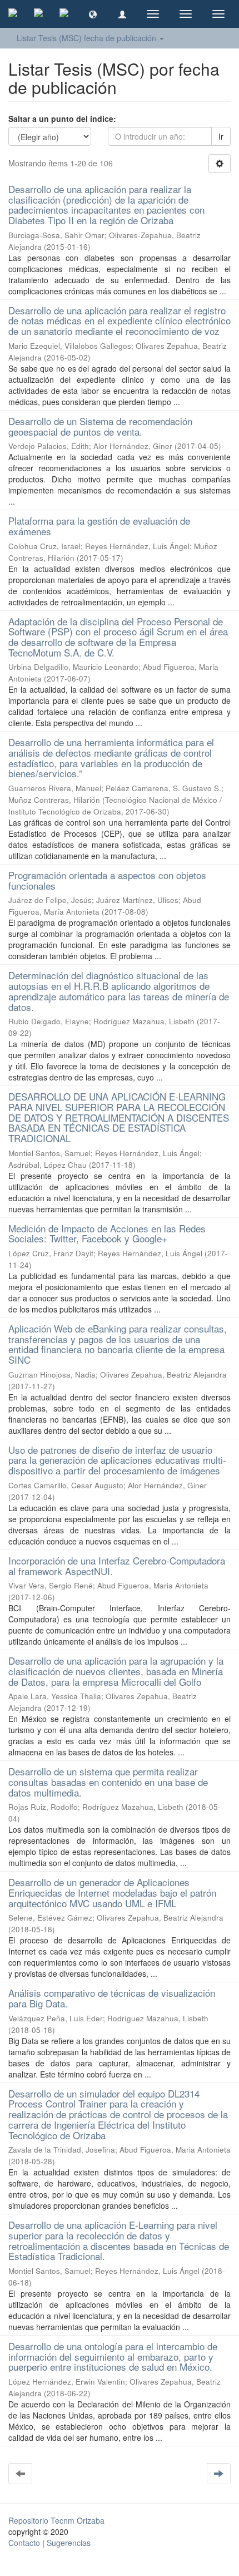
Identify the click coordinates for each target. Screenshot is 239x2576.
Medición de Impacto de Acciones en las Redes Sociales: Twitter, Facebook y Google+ (107, 1233)
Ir (221, 136)
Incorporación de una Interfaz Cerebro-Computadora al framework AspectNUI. (117, 1566)
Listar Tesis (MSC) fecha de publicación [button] (88, 38)
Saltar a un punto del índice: (62, 119)
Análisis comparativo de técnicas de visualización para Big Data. (112, 1998)
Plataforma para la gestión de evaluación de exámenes (99, 526)
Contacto (24, 2543)
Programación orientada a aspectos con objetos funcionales (107, 880)
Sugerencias (69, 2543)
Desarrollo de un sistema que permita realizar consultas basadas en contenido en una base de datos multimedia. (108, 1782)
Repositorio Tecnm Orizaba (56, 2520)
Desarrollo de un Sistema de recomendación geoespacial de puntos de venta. (100, 426)
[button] (93, 14)
